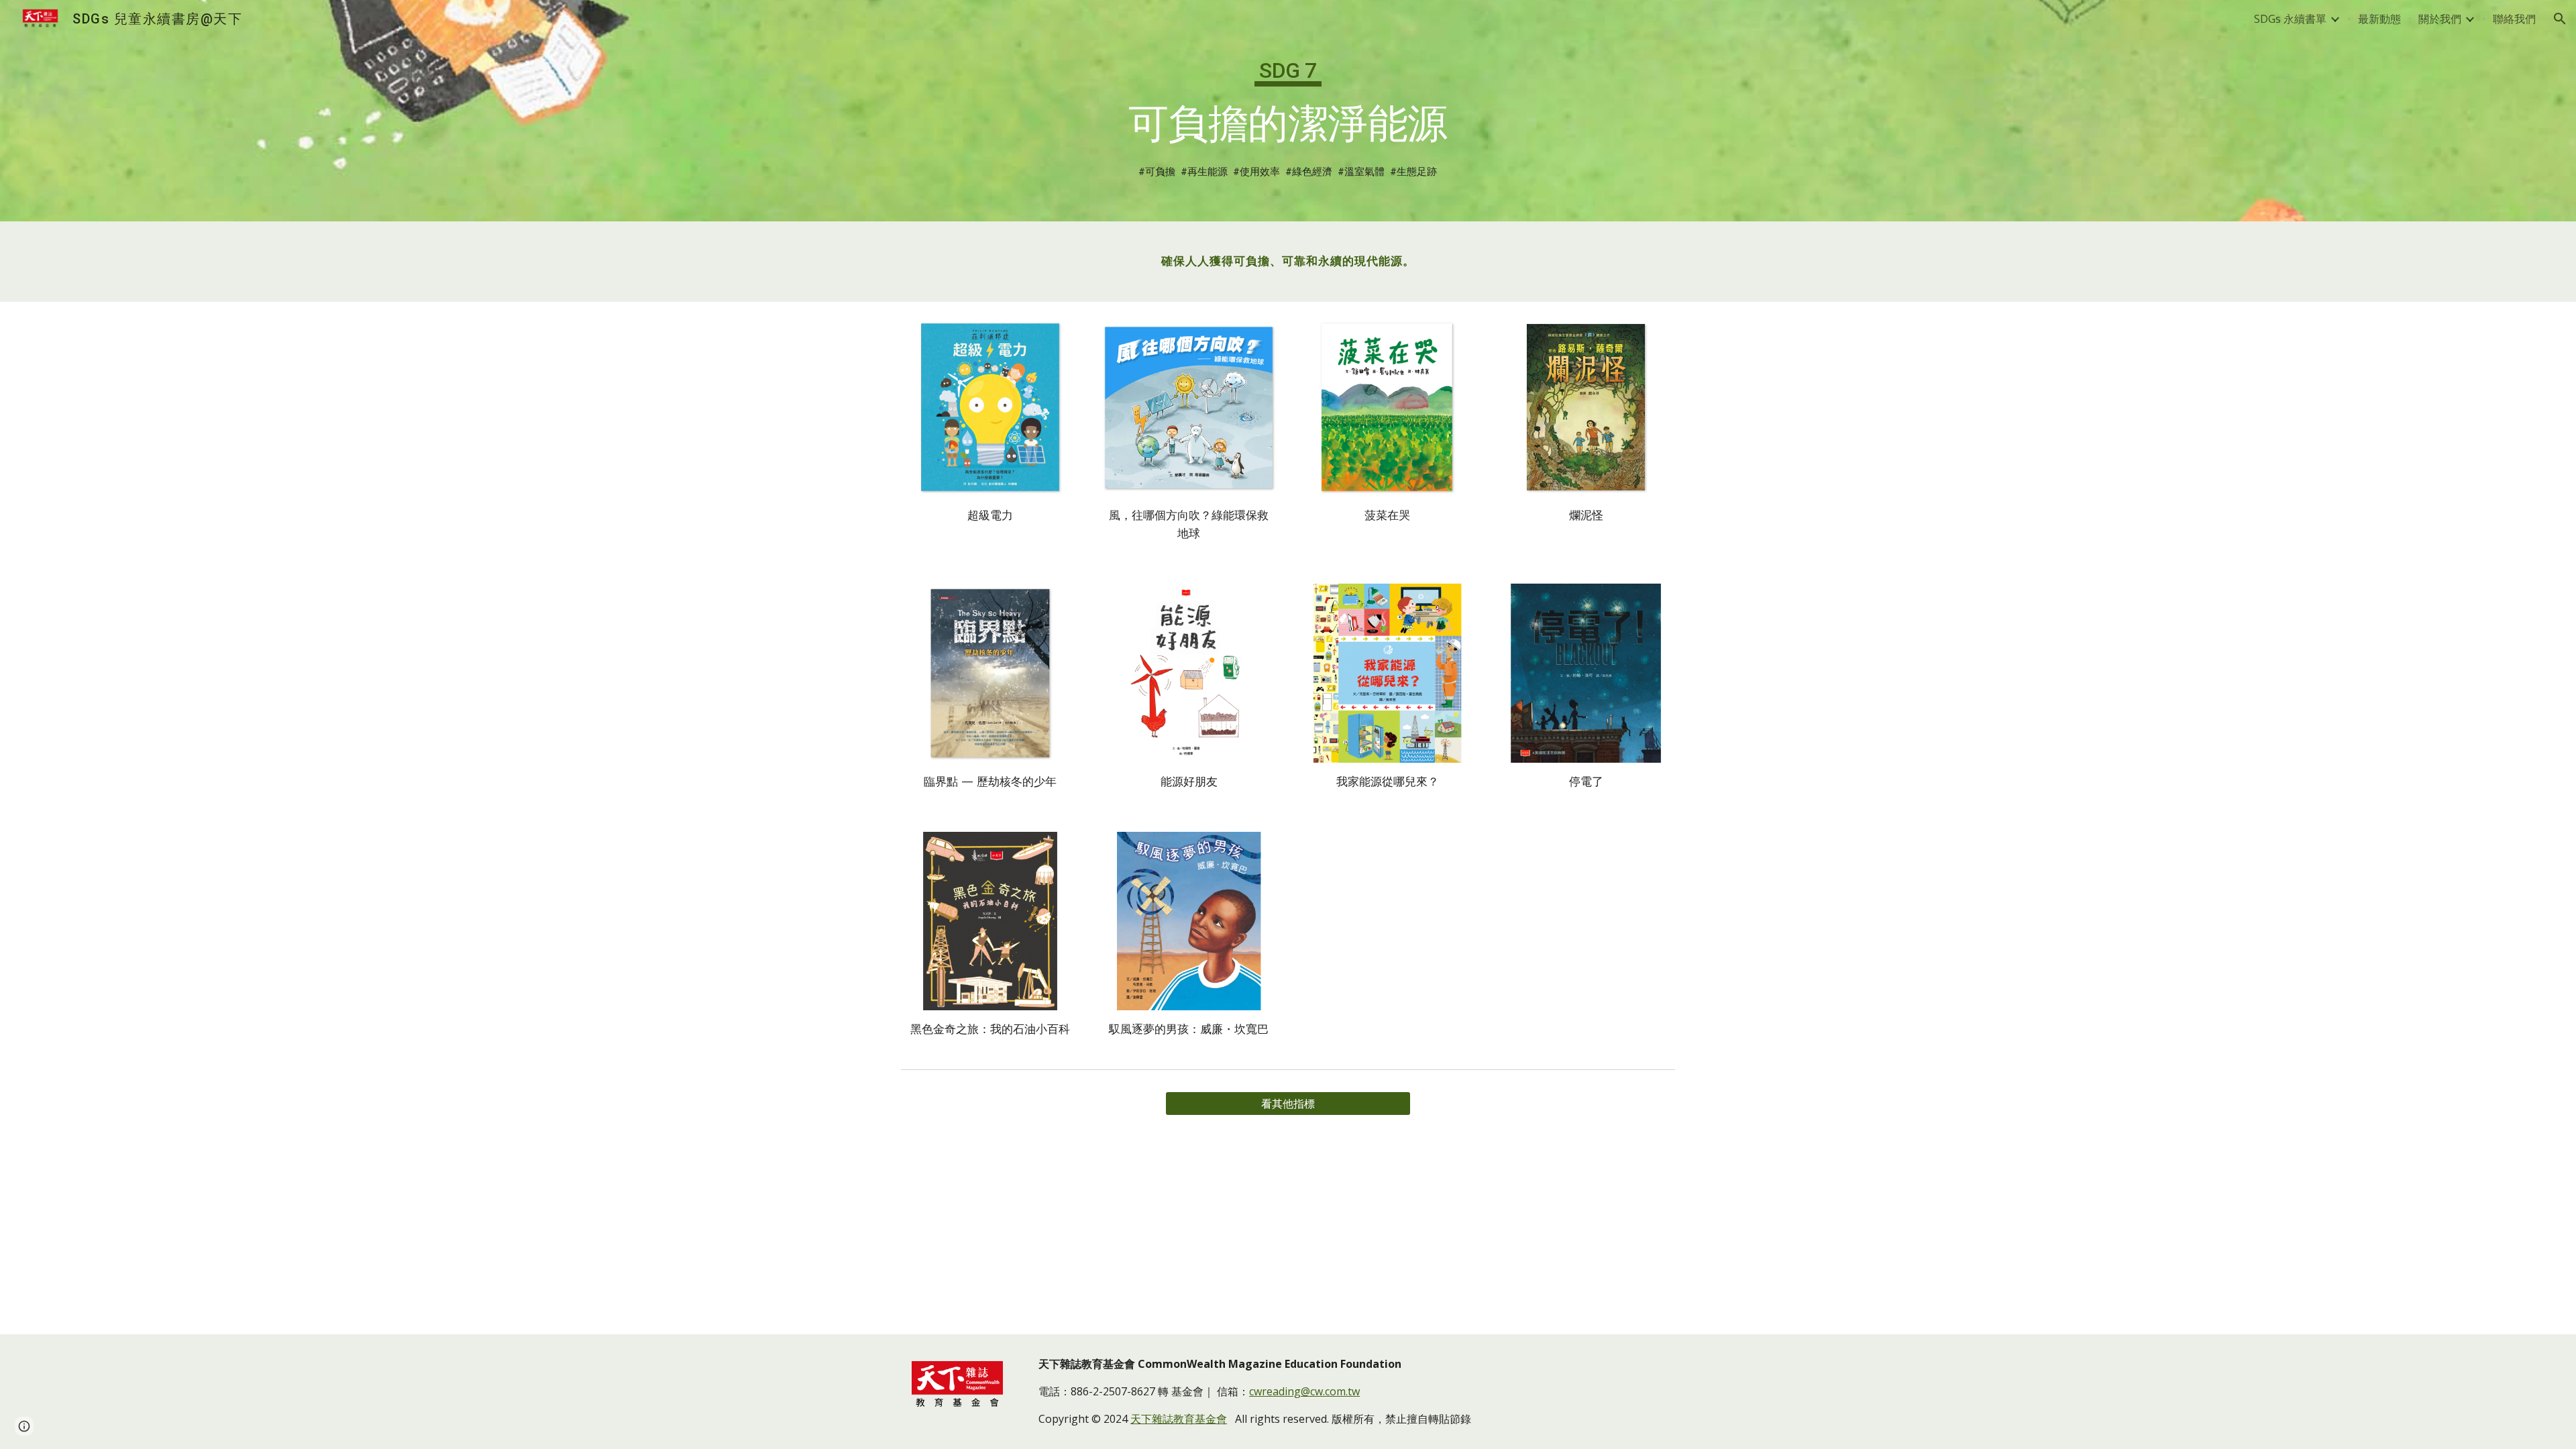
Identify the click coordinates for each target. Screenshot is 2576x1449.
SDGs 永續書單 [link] (2290, 19)
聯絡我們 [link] (2514, 19)
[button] (2560, 19)
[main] (1288, 95)
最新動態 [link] (2379, 19)
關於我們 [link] (2440, 19)
